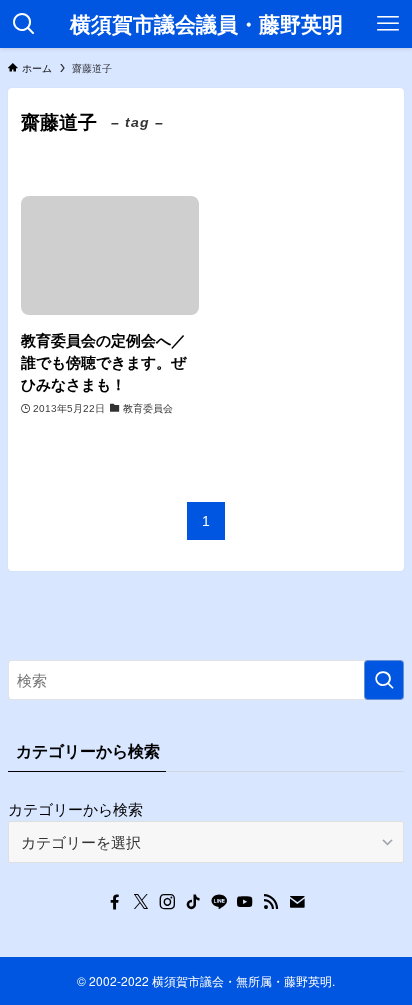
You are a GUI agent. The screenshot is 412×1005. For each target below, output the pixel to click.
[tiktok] (193, 902)
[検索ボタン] (24, 24)
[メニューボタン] (388, 24)
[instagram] (167, 902)
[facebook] (115, 902)
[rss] (271, 902)
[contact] (297, 902)
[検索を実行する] (384, 680)
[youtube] (245, 902)
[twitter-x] (141, 902)
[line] (219, 902)
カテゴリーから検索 (75, 808)
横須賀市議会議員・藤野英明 (206, 24)
